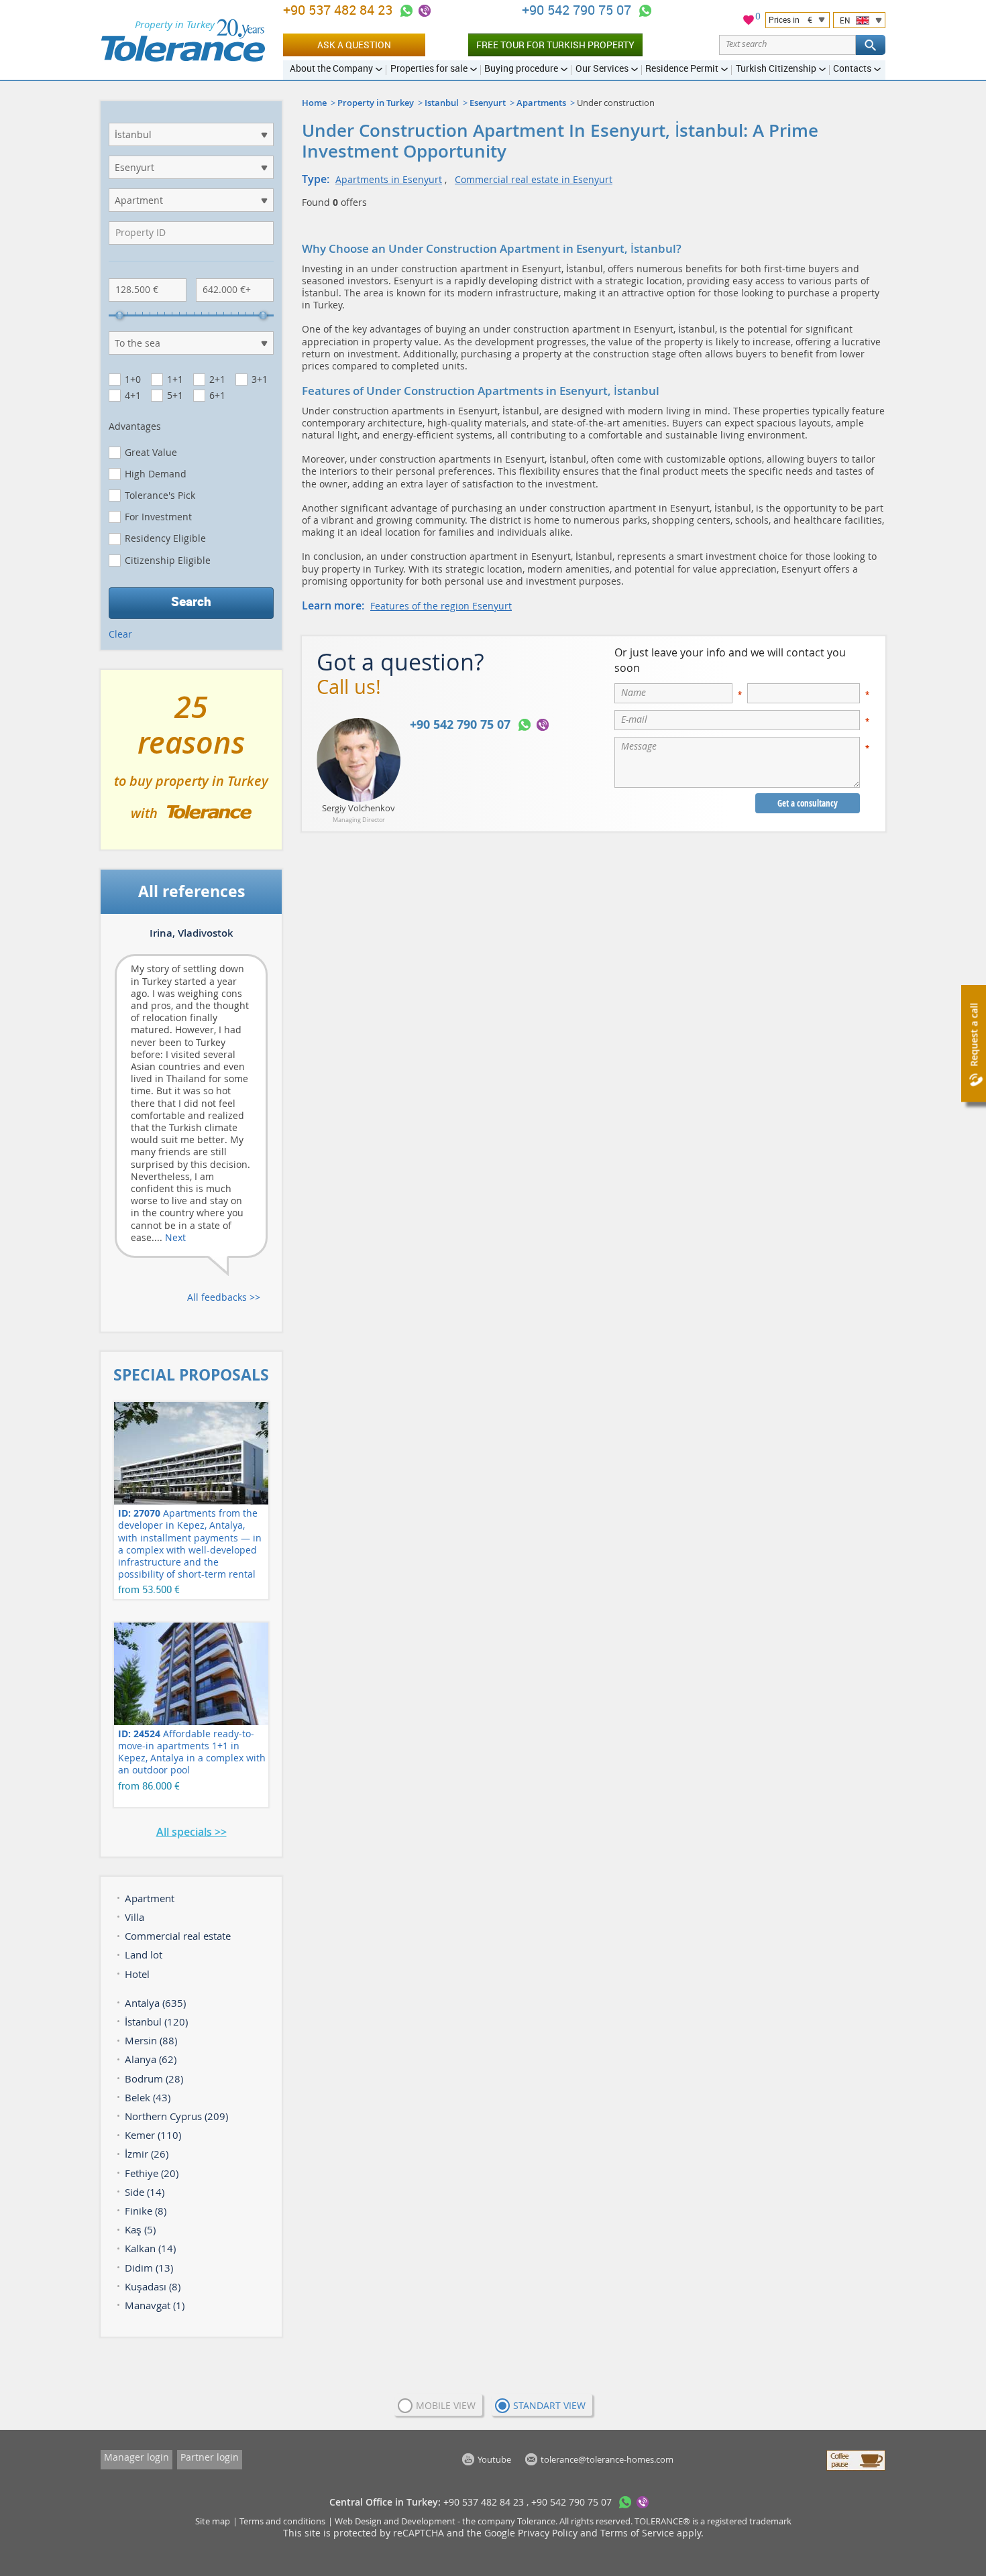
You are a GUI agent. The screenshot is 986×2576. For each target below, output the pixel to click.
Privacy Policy (548, 2533)
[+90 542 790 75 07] (645, 11)
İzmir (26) (147, 2154)
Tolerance (536, 2521)
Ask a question (354, 45)
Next (175, 1237)
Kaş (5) (140, 2229)
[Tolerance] (183, 40)
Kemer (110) (153, 2135)
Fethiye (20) (152, 2173)
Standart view (549, 2405)
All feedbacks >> (224, 1297)
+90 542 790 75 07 (578, 10)
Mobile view (446, 2405)
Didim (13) (149, 2268)
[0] (749, 22)
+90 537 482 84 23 (339, 10)
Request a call (974, 1035)
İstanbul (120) (156, 2022)
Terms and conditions (282, 2521)
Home (314, 103)
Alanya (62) (151, 2059)
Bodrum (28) (154, 2079)
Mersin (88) (151, 2040)
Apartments (541, 103)
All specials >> (191, 1832)
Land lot (144, 1954)
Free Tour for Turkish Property (555, 45)
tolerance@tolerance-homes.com (607, 2459)
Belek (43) (148, 2097)
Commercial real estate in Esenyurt (534, 179)
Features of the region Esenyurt (441, 606)
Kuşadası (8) (153, 2286)
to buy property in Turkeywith (191, 765)
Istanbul (442, 103)
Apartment (150, 1898)
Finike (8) (146, 2211)
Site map (213, 2521)
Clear (120, 634)
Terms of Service (637, 2533)
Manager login (136, 2457)
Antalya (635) (155, 2003)
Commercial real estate (178, 1936)
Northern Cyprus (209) (176, 2116)
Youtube (494, 2459)
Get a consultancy (808, 803)
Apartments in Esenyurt (389, 179)
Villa (134, 1917)
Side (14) (145, 2192)
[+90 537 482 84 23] (406, 11)
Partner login (210, 2457)
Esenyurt (488, 103)
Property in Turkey (376, 103)
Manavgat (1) (155, 2305)
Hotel (137, 1974)
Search (191, 601)
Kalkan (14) (150, 2248)
